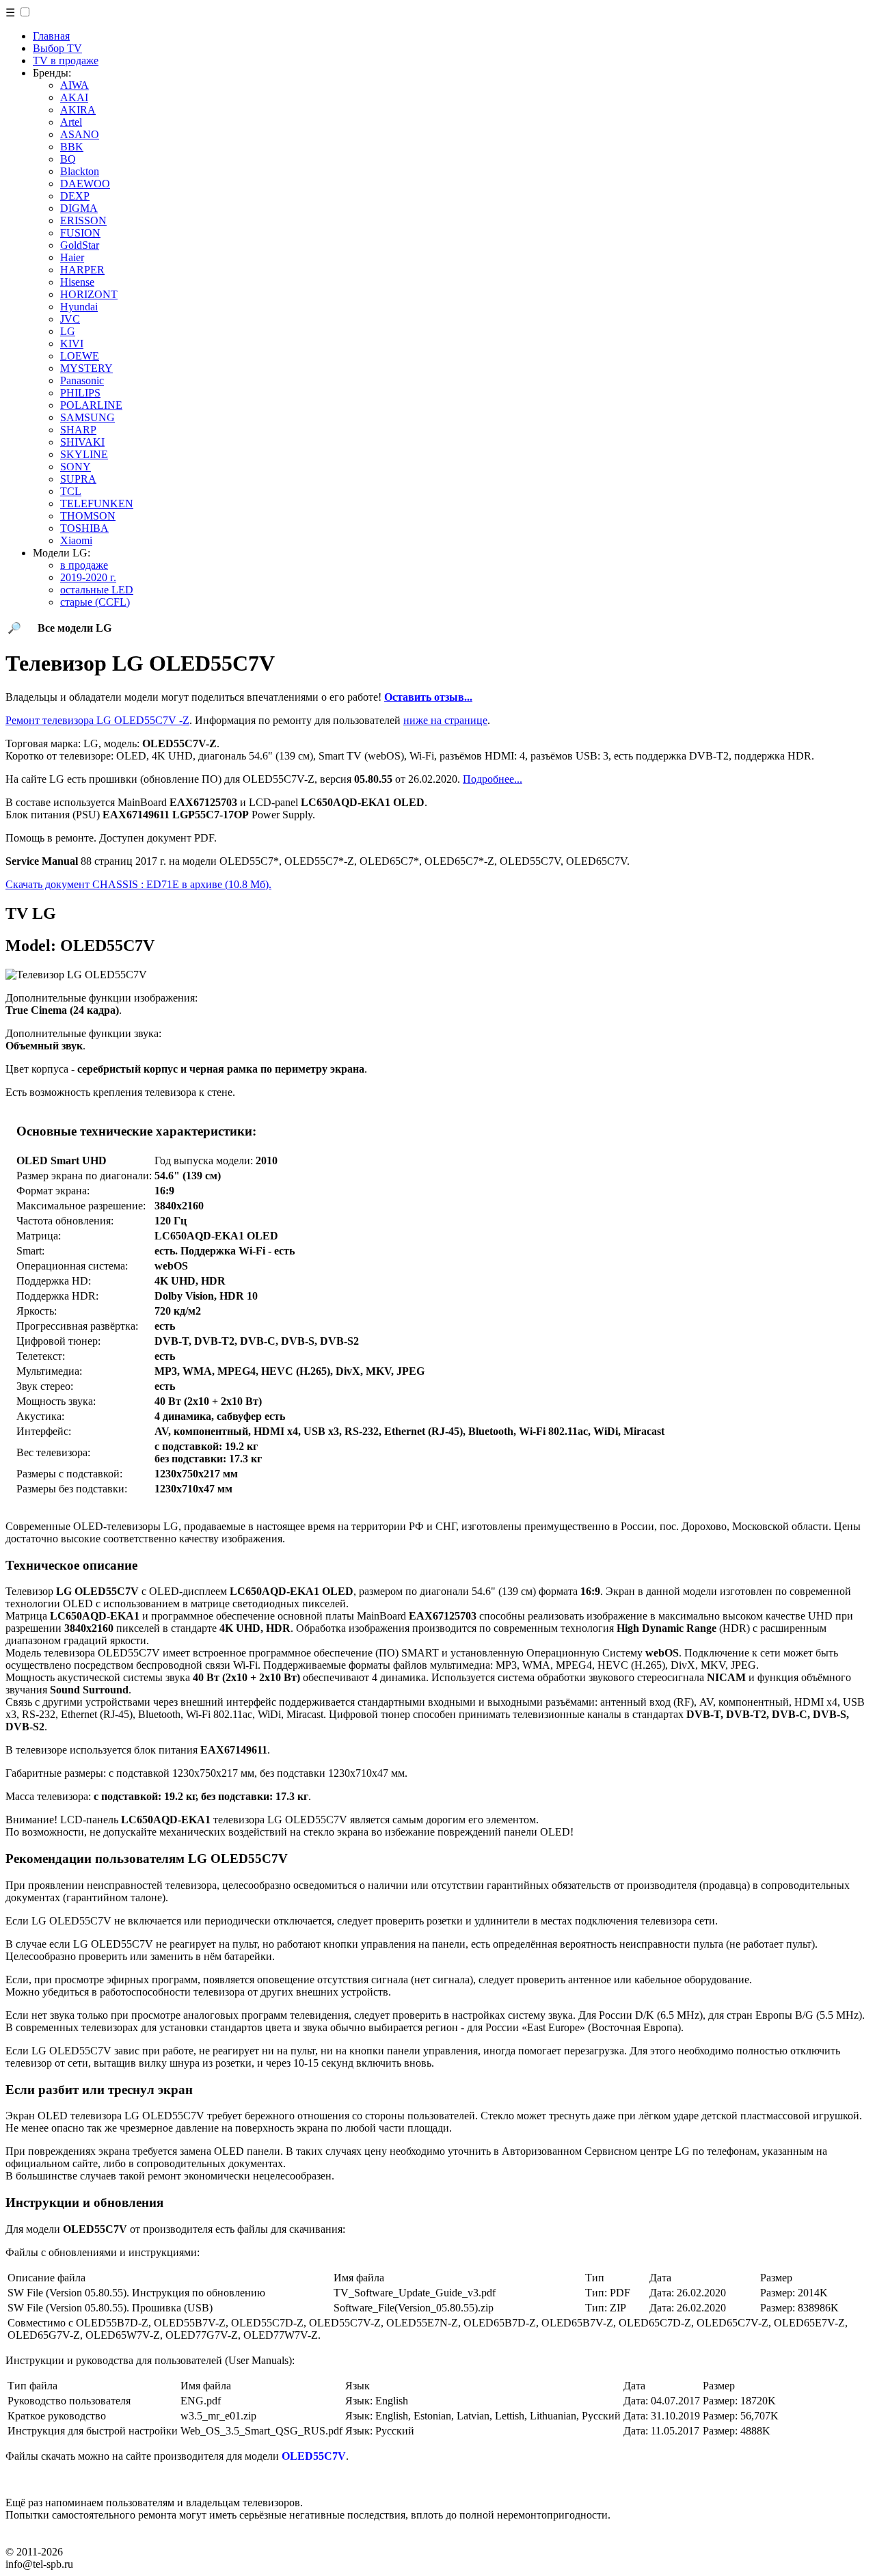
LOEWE (80, 356)
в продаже (84, 565)
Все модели (75, 628)
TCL (71, 491)
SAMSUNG (87, 417)
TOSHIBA (84, 528)
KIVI (72, 344)
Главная (51, 36)
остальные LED (97, 590)
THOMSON (88, 516)
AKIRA (78, 110)
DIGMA (79, 208)
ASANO (80, 134)
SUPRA (78, 479)
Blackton (80, 171)
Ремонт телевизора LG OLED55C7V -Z (97, 720)
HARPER (82, 270)
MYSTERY (86, 368)
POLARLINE (91, 405)
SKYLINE (84, 454)
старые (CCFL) (95, 602)
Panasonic (82, 380)
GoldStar (80, 245)
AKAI (74, 97)
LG (68, 331)
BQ (68, 159)
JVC (70, 319)
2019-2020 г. (88, 577)
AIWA (75, 85)
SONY (76, 467)
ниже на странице (445, 720)
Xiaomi (76, 540)
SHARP (78, 430)
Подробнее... (493, 779)
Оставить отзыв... (428, 697)
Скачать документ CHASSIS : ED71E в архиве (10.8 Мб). (138, 884)
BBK (72, 147)
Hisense (77, 282)
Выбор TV (57, 48)
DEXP (75, 196)
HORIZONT (89, 294)
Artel (71, 122)
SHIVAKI (82, 442)
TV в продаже (66, 61)
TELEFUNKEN (97, 504)
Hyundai (79, 307)
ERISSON (83, 220)
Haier (72, 257)
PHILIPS (80, 393)
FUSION (80, 233)
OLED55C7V (314, 2456)
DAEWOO (85, 184)
